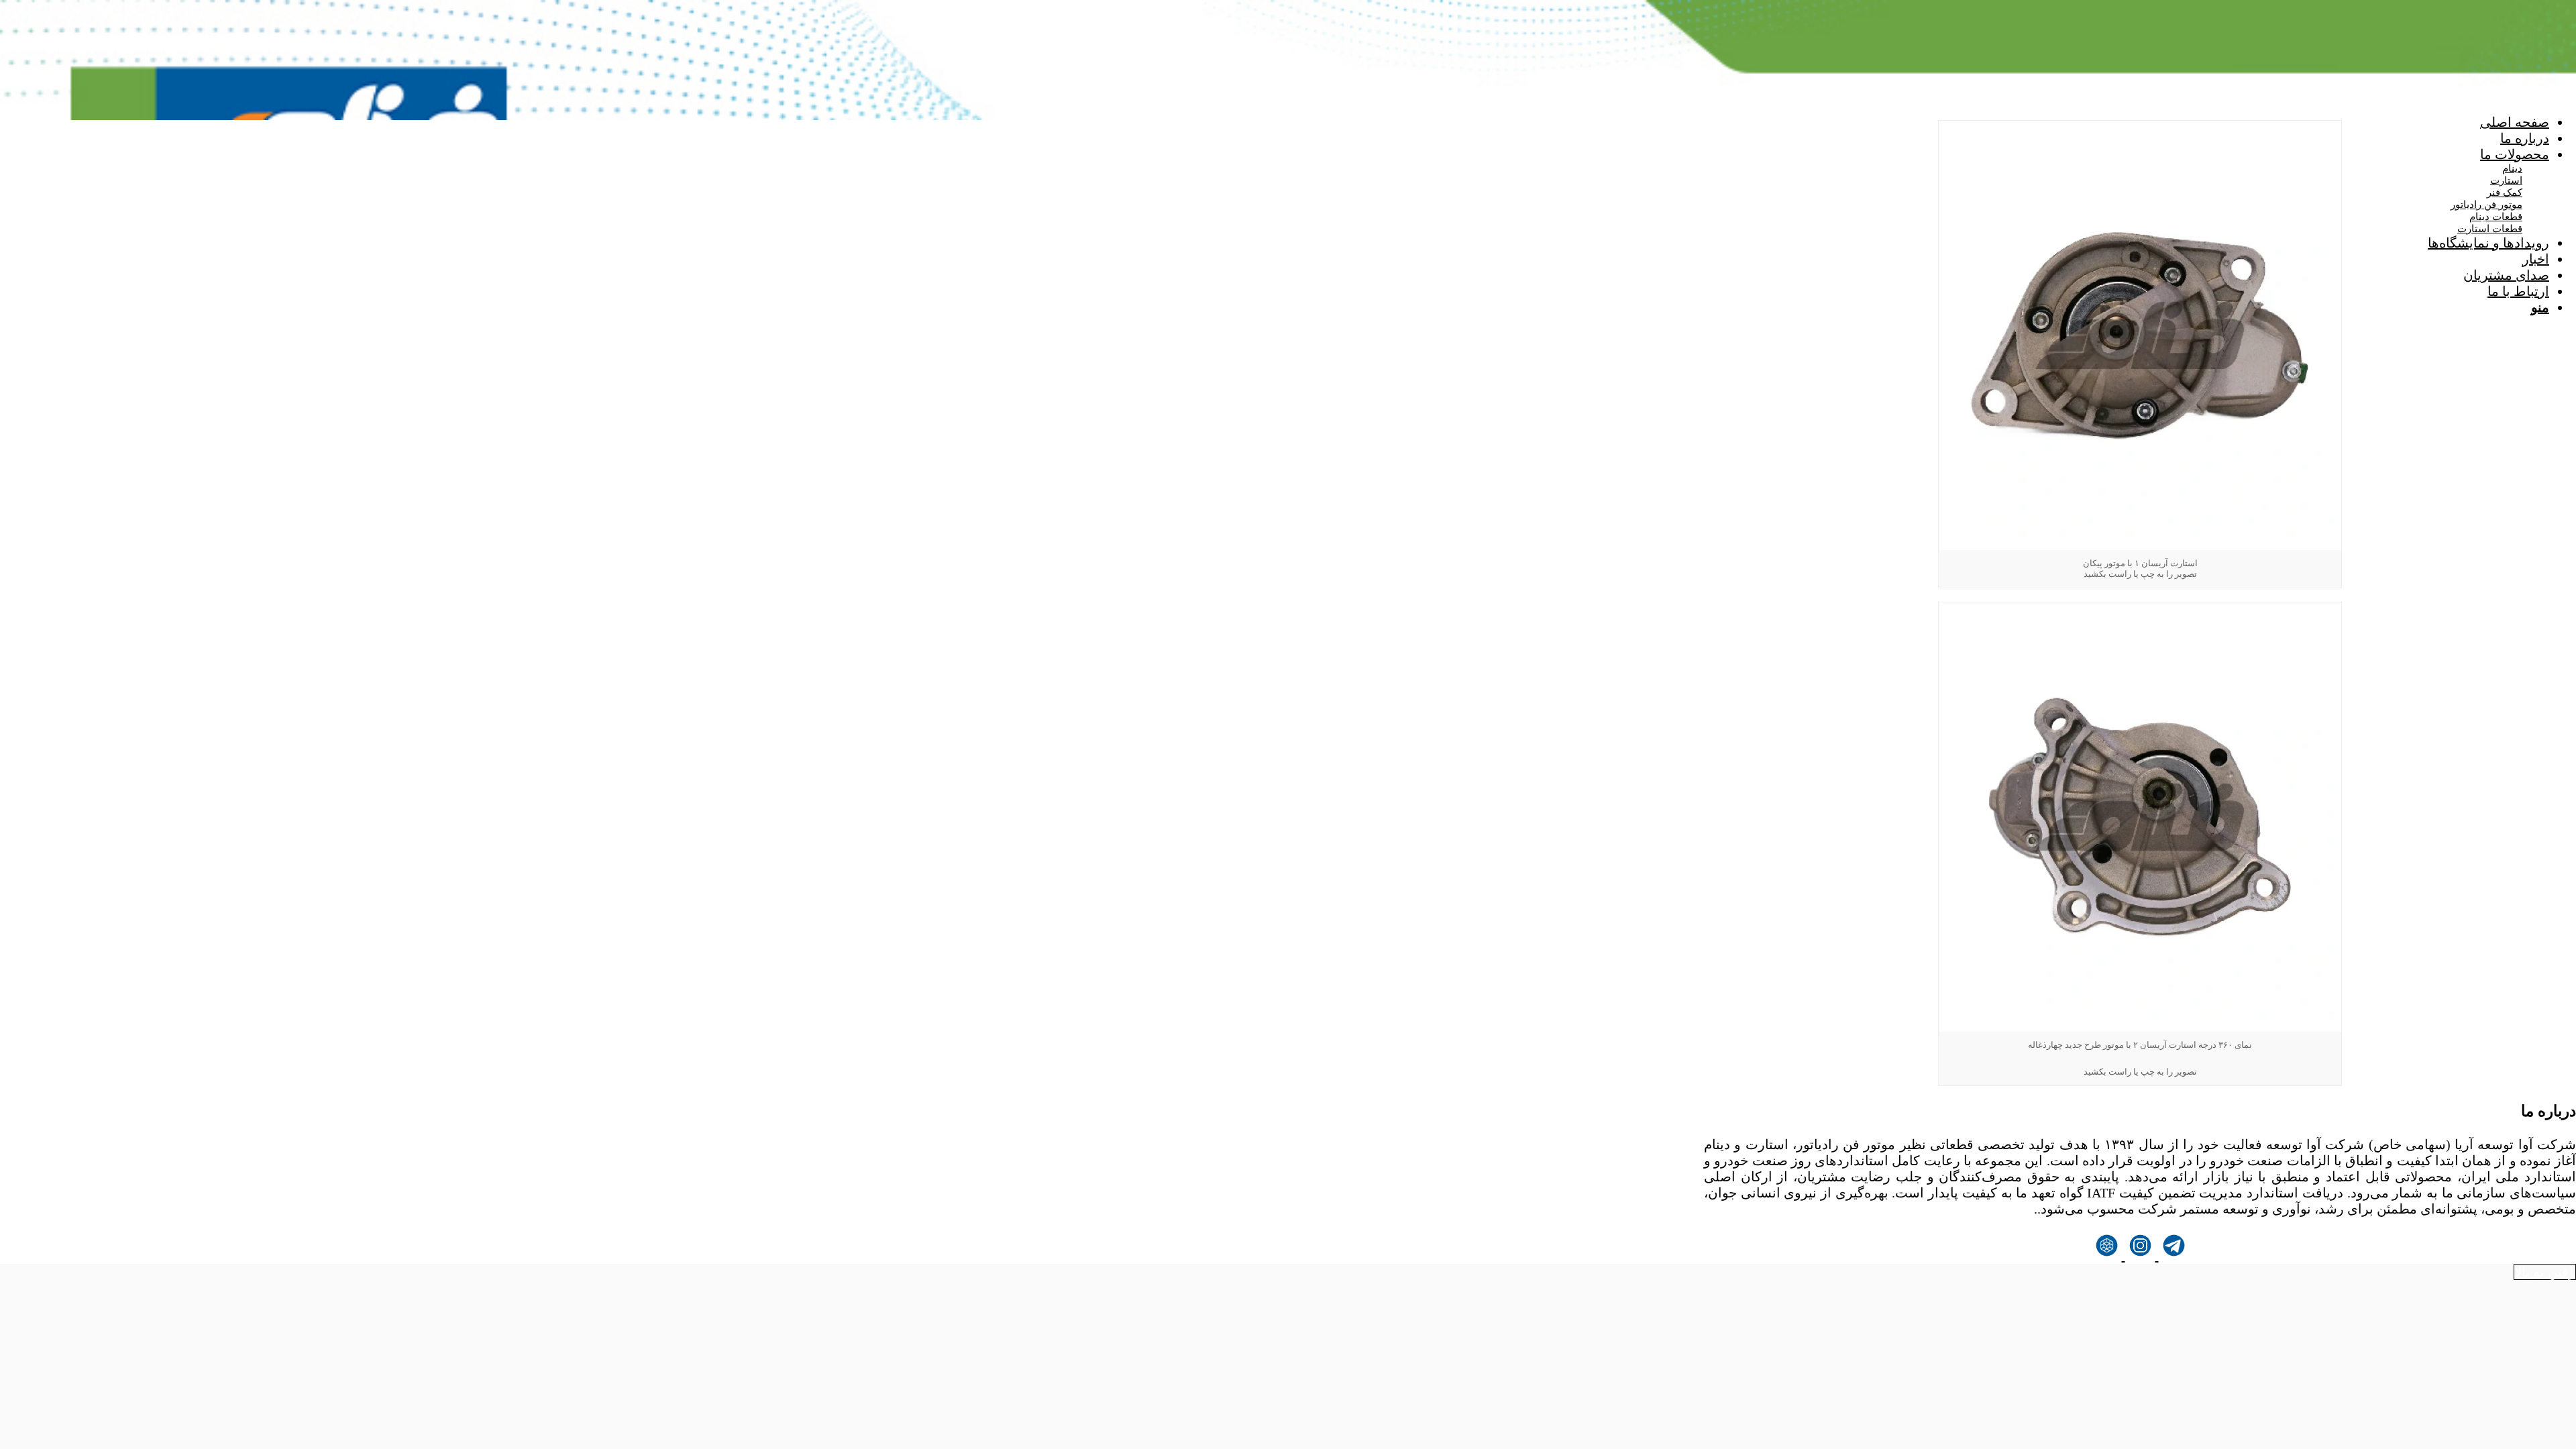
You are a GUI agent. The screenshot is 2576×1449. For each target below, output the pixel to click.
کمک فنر (2505, 193)
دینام (2512, 168)
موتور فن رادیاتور (2486, 205)
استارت (2506, 180)
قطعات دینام (2496, 217)
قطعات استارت (2490, 229)
